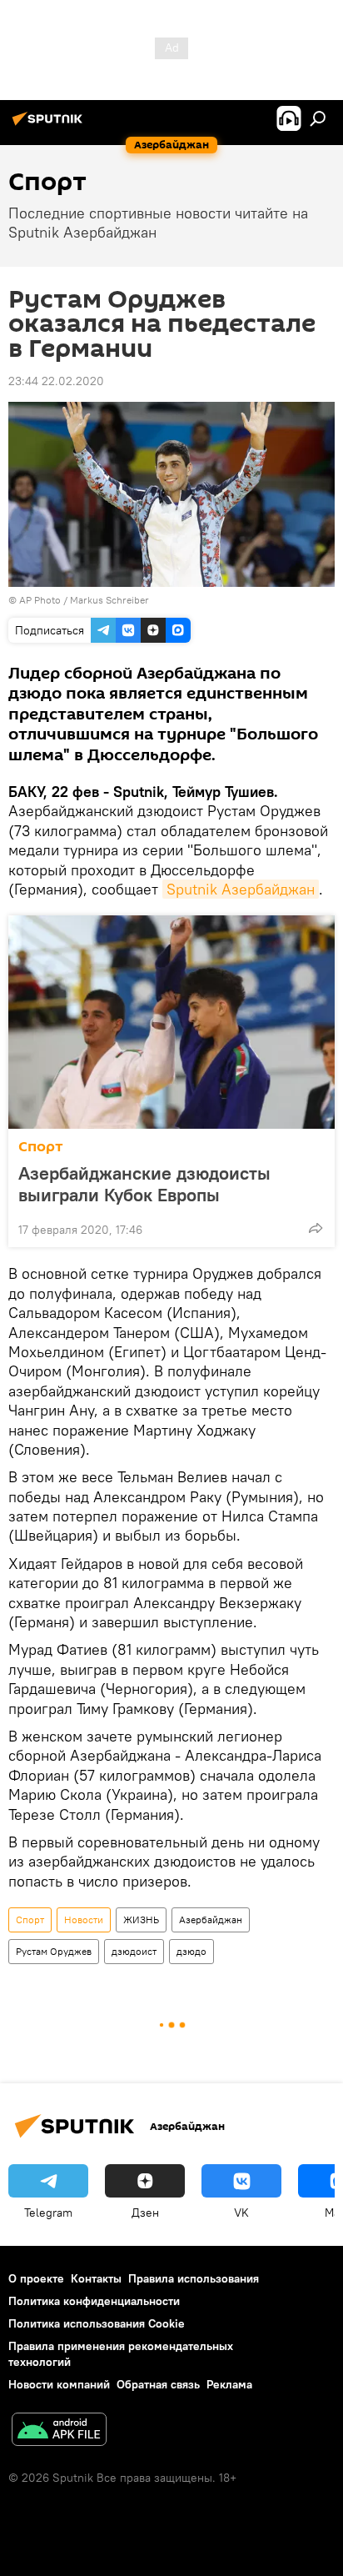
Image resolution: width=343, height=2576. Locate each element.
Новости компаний (59, 2384)
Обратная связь (158, 2384)
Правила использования (194, 2278)
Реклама (229, 2384)
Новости (84, 1919)
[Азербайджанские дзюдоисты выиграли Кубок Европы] (171, 1022)
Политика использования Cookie (97, 2323)
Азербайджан (211, 1919)
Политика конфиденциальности (94, 2301)
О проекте (36, 2278)
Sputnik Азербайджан (241, 889)
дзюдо (191, 1951)
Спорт (41, 1147)
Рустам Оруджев (54, 1951)
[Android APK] (59, 2431)
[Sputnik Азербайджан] (50, 125)
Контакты (96, 2278)
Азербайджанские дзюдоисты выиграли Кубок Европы (144, 1184)
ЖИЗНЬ (141, 1919)
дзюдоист (134, 1951)
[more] (316, 1228)
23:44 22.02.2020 (56, 381)
